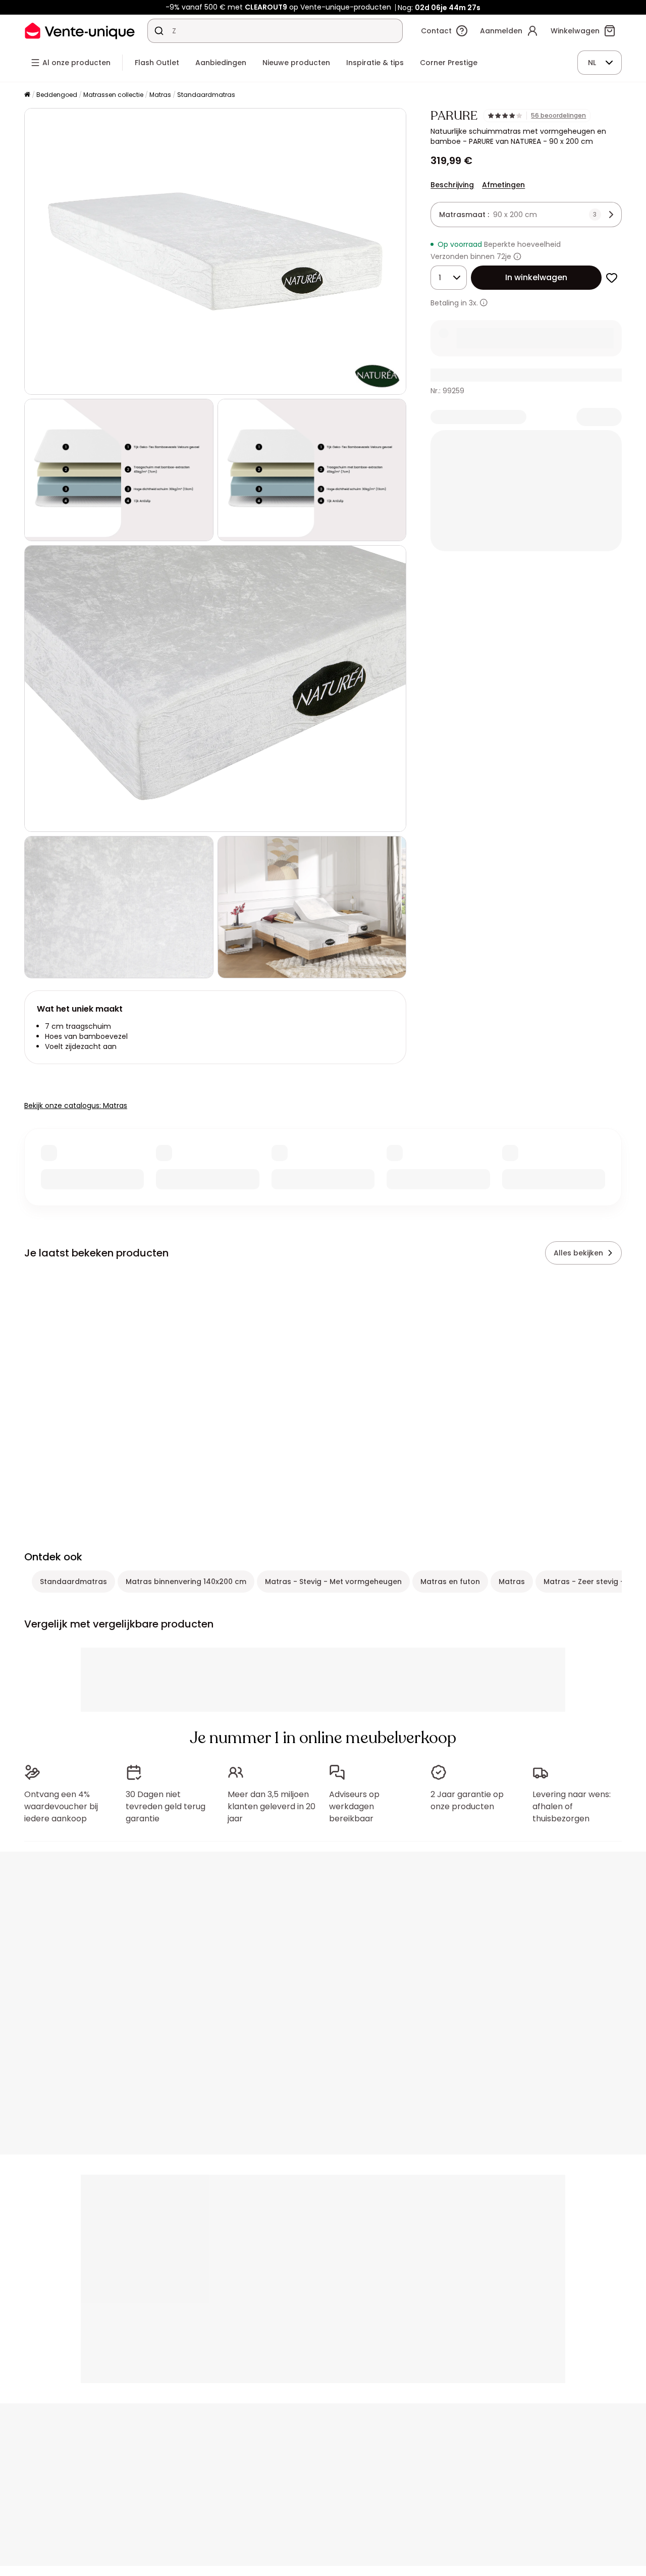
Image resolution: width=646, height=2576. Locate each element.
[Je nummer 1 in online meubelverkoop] (80, 31)
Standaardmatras (206, 95)
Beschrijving (452, 185)
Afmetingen (503, 185)
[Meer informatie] (517, 256)
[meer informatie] (484, 303)
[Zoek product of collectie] (159, 31)
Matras (160, 95)
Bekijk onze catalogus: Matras (76, 1106)
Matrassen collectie (113, 95)
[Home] (27, 95)
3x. (473, 303)
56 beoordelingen (558, 116)
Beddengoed (57, 95)
